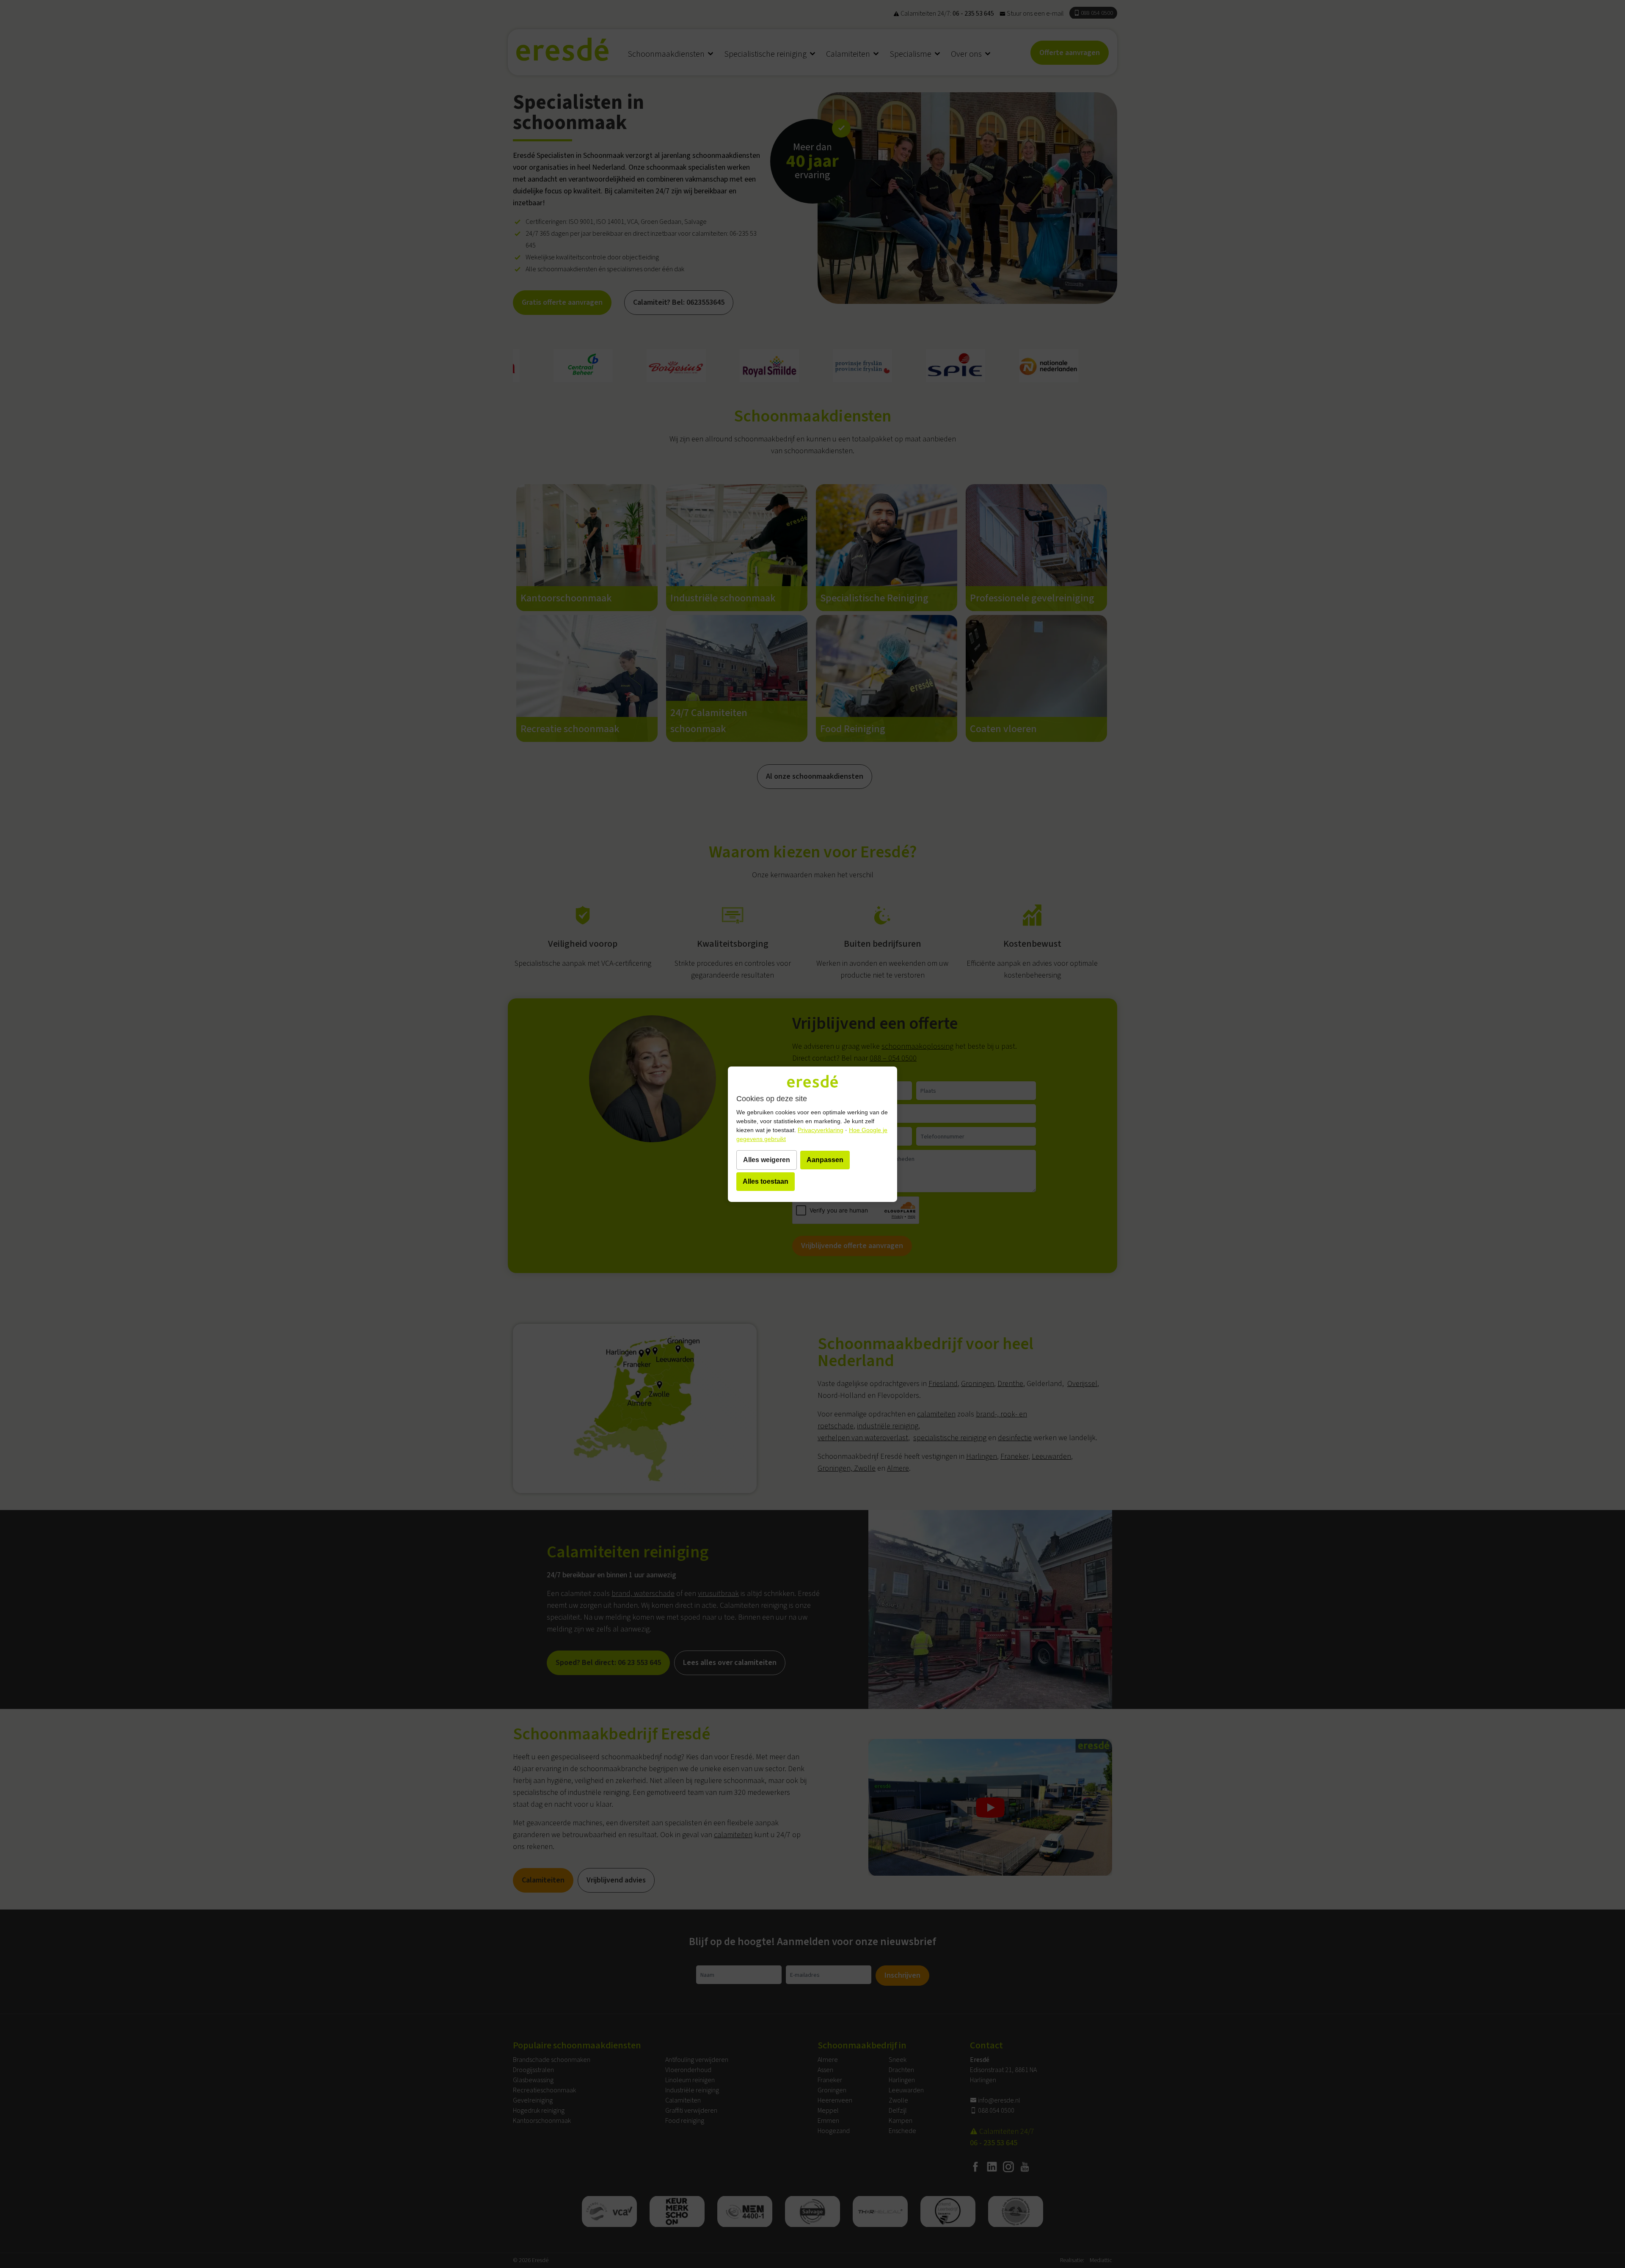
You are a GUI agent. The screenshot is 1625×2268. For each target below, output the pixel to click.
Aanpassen (825, 1160)
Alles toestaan (766, 1181)
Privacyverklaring (821, 1130)
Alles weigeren (767, 1160)
